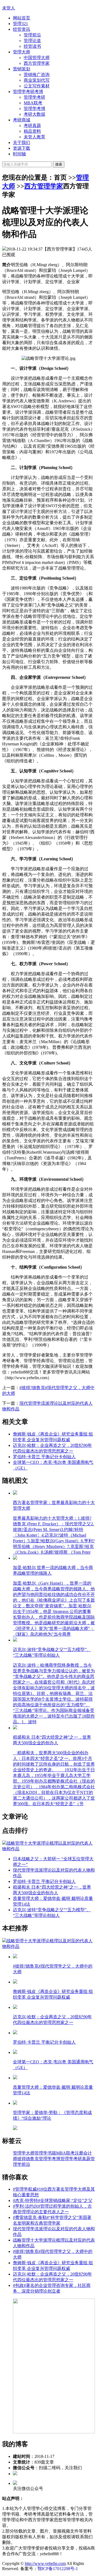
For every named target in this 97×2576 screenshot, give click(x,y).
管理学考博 (34, 109)
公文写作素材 (37, 86)
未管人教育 (34, 137)
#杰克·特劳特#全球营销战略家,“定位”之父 (53, 2200)
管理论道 (32, 41)
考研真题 (32, 126)
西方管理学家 (37, 63)
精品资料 (32, 131)
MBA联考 (33, 103)
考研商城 (22, 120)
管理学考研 (34, 97)
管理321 (20, 24)
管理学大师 (24, 2153)
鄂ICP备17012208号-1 (58, 2569)
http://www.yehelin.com (45, 2563)
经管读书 (32, 46)
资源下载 (22, 148)
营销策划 (22, 69)
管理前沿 (32, 35)
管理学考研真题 (75, 2159)
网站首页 (22, 18)
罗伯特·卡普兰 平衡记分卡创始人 (44, 1457)
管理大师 (22, 52)
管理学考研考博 (28, 92)
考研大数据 (34, 114)
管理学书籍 (45, 2153)
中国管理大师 (37, 58)
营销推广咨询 (37, 75)
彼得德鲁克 (28, 2159)
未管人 (9, 8)
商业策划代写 (37, 80)
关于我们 (22, 143)
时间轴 (19, 154)
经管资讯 (22, 29)
